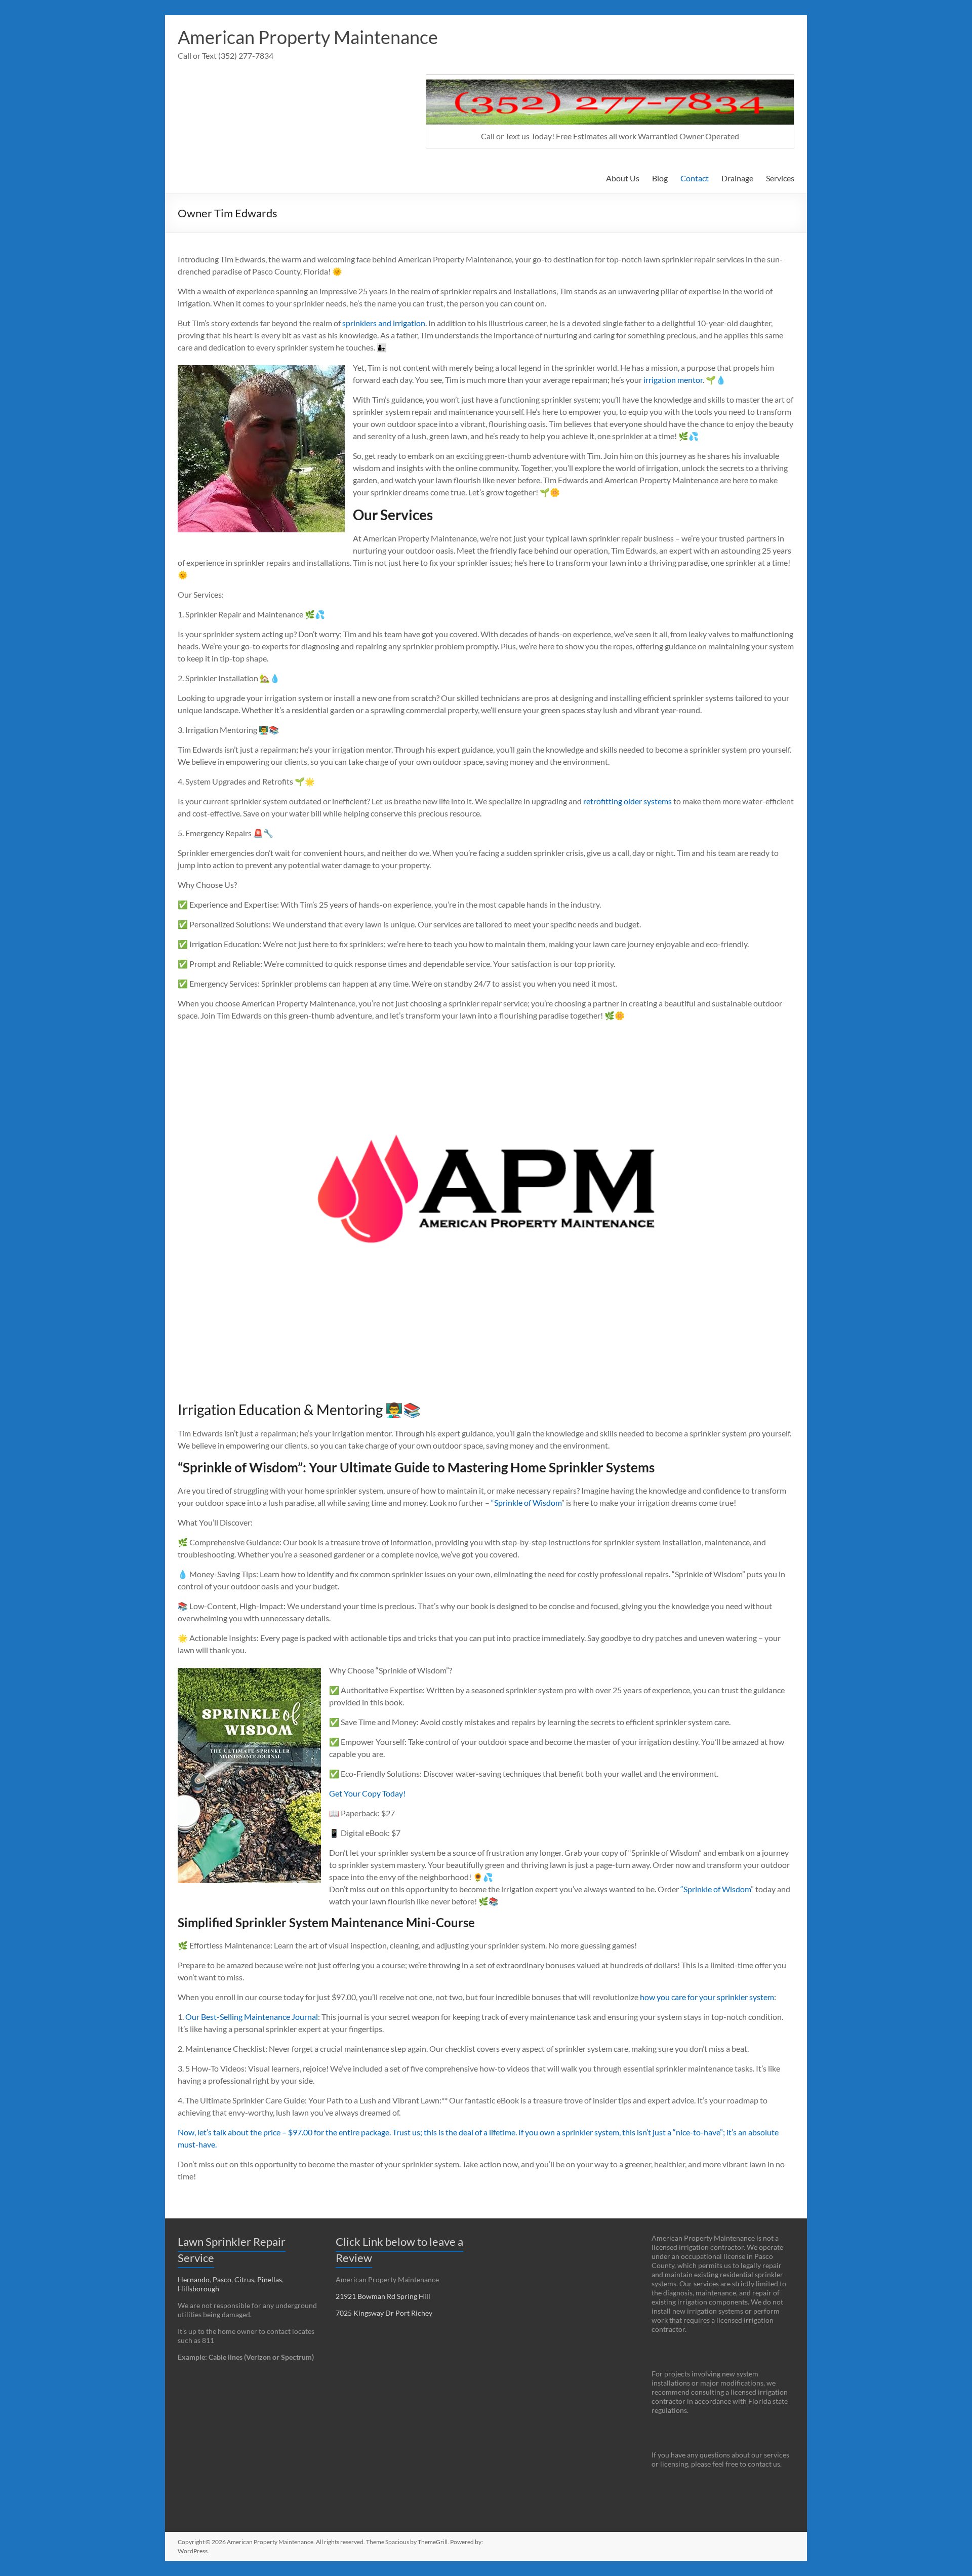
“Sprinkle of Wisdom (526, 1502)
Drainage (737, 178)
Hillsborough (200, 2289)
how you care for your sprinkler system (707, 1997)
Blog (660, 178)
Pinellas (270, 2279)
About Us (623, 178)
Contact (695, 178)
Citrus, (246, 2279)
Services (780, 178)
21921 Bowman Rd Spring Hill (383, 2296)
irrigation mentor (672, 380)
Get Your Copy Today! (367, 1793)
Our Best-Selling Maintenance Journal (252, 2017)
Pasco (222, 2279)
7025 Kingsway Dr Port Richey (384, 2313)
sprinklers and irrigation (384, 323)
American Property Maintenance (308, 37)
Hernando (194, 2279)
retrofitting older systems (627, 801)
